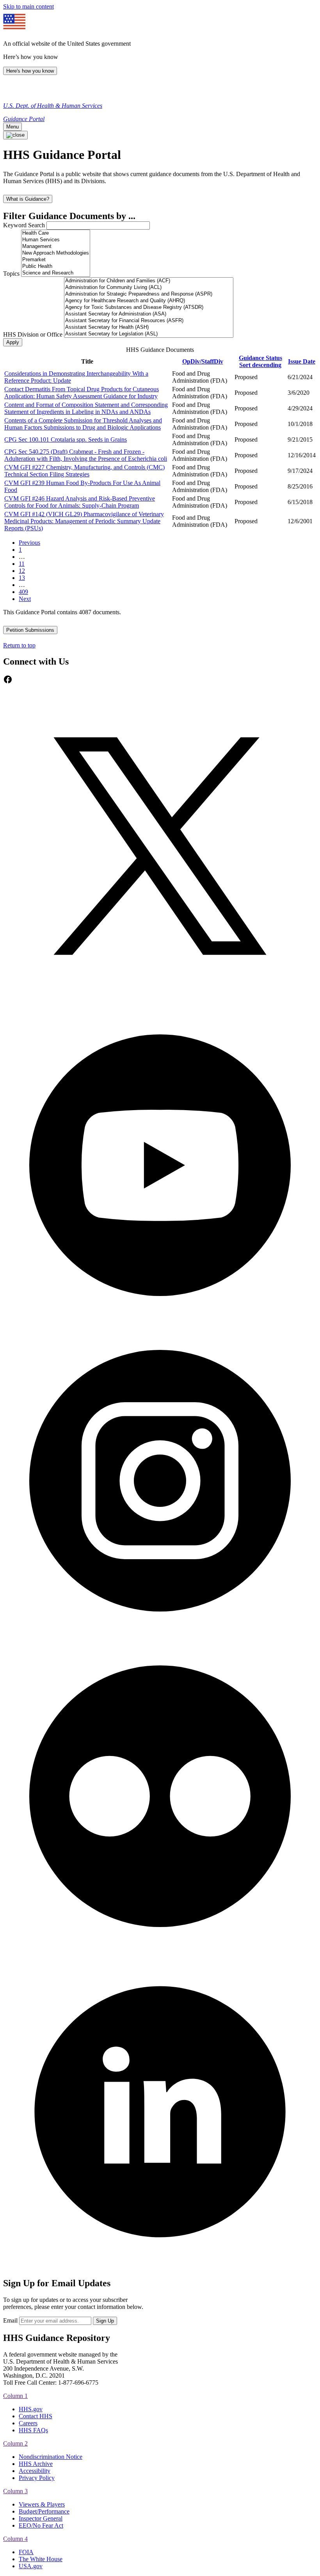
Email (10, 2320)
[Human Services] (56, 240)
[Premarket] (56, 260)
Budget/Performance (44, 2511)
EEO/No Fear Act (41, 2525)
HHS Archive (36, 2464)
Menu (12, 127)
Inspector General (41, 2518)
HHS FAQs (33, 2430)
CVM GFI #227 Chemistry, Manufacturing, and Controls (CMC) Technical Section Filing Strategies (84, 471)
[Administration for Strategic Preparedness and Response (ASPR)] (149, 294)
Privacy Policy (37, 2478)
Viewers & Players (42, 2504)
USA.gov (31, 2566)
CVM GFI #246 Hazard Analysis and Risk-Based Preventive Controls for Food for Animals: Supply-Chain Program (80, 502)
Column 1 (15, 2396)
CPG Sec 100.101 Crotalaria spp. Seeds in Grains (66, 439)
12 (22, 571)
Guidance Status (260, 361)
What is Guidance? (28, 199)
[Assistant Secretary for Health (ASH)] (149, 327)
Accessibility (35, 2471)
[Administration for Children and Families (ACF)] (149, 281)
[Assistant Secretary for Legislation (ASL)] (149, 334)
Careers (28, 2423)
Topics (11, 274)
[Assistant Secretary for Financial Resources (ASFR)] (149, 321)
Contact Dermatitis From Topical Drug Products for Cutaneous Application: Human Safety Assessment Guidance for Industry (82, 393)
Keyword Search (24, 225)
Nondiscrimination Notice (51, 2457)
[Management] (56, 247)
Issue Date (302, 361)
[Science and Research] (56, 273)
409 (23, 592)
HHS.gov (31, 2409)
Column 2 (15, 2443)
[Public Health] (56, 267)
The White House (41, 2559)
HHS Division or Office (33, 334)
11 (22, 564)
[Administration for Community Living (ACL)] (149, 288)
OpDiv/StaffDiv (203, 361)
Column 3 (15, 2491)
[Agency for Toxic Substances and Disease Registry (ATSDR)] (149, 308)
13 (22, 578)
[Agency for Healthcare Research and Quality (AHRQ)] (149, 301)
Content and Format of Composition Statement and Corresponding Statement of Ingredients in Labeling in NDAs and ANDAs (86, 408)
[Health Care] (56, 233)
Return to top (19, 645)
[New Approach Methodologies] (56, 253)
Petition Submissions (30, 630)
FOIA (26, 2552)
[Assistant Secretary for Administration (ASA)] (149, 314)
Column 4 (15, 2539)
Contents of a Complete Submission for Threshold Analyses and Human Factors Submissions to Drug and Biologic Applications (83, 424)
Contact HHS (36, 2416)
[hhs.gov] (12, 92)
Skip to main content (28, 6)
